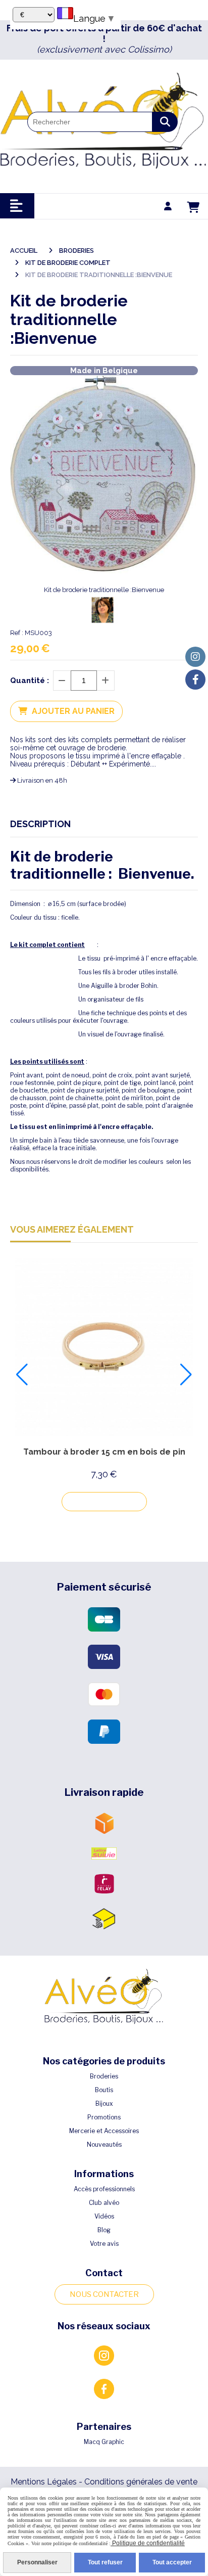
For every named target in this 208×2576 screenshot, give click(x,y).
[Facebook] (195, 680)
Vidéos (104, 2216)
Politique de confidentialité (148, 2543)
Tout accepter (172, 2562)
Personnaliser (37, 2562)
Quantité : (30, 681)
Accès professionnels (104, 2189)
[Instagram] (195, 657)
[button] (22, 1375)
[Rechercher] (165, 122)
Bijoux (104, 2104)
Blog (104, 2230)
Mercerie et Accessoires (104, 2131)
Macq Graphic (104, 2442)
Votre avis (104, 2244)
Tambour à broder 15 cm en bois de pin (104, 1452)
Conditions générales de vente (141, 2482)
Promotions (104, 2117)
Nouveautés (104, 2144)
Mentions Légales (44, 2482)
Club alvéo (104, 2203)
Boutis (104, 2090)
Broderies (104, 2076)
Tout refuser (105, 2562)
